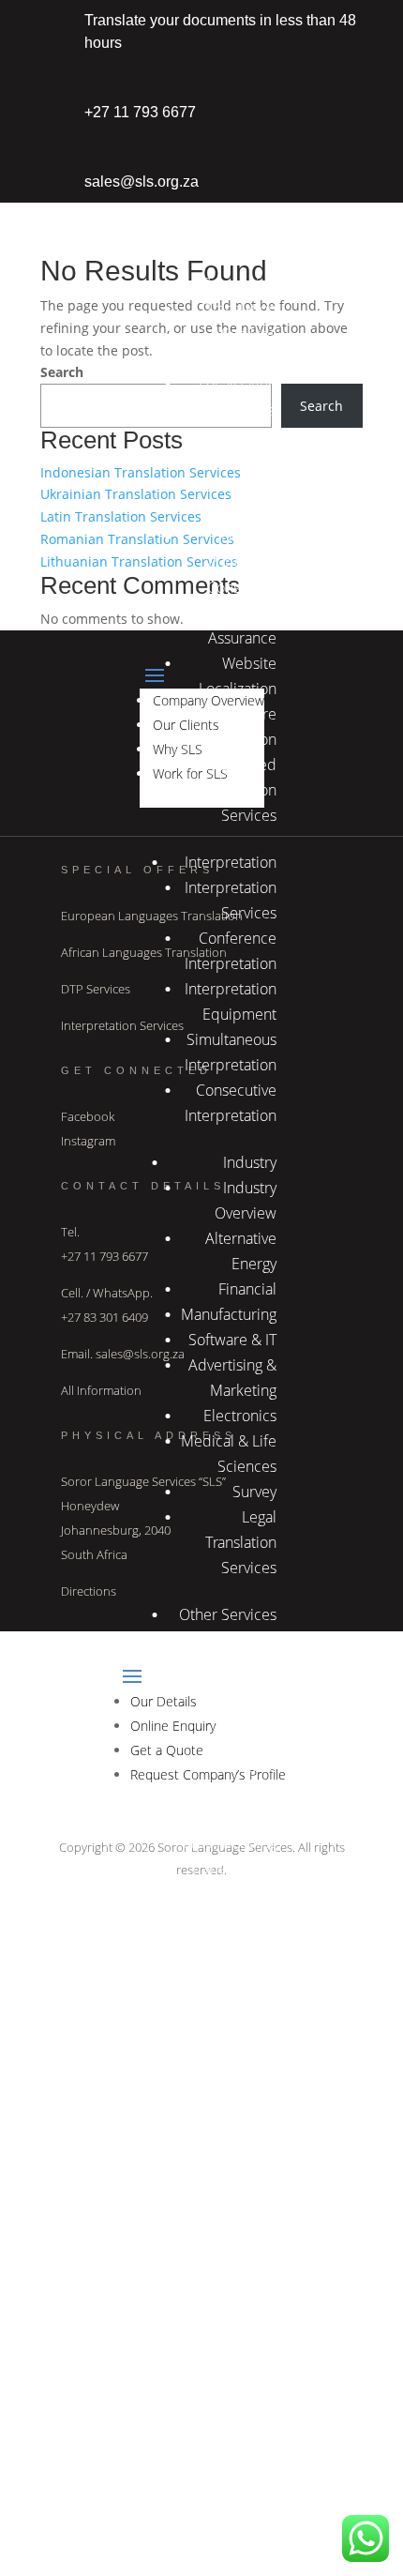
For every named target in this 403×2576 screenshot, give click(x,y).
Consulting (242, 587)
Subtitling (245, 1741)
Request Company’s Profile (241, 2493)
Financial (247, 1289)
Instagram (88, 1141)
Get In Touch (235, 2341)
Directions (89, 1591)
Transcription (233, 1868)
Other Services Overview (246, 1665)
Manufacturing (229, 1314)
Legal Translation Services (241, 1542)
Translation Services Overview (241, 334)
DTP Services (96, 989)
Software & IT (232, 1340)
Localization (238, 385)
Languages (242, 1991)
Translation (241, 283)
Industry (250, 1162)
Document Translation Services (241, 486)
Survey (254, 1492)
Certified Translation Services (241, 790)
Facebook (88, 1116)
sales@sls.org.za (142, 182)
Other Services (228, 1614)
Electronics (240, 1416)
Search (62, 372)
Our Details (239, 2367)
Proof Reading (230, 1842)
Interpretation (231, 862)
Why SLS (248, 211)
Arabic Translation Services (241, 1792)
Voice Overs (237, 1893)
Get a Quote (236, 2443)
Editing (254, 1716)
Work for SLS (234, 236)
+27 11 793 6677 (140, 112)
